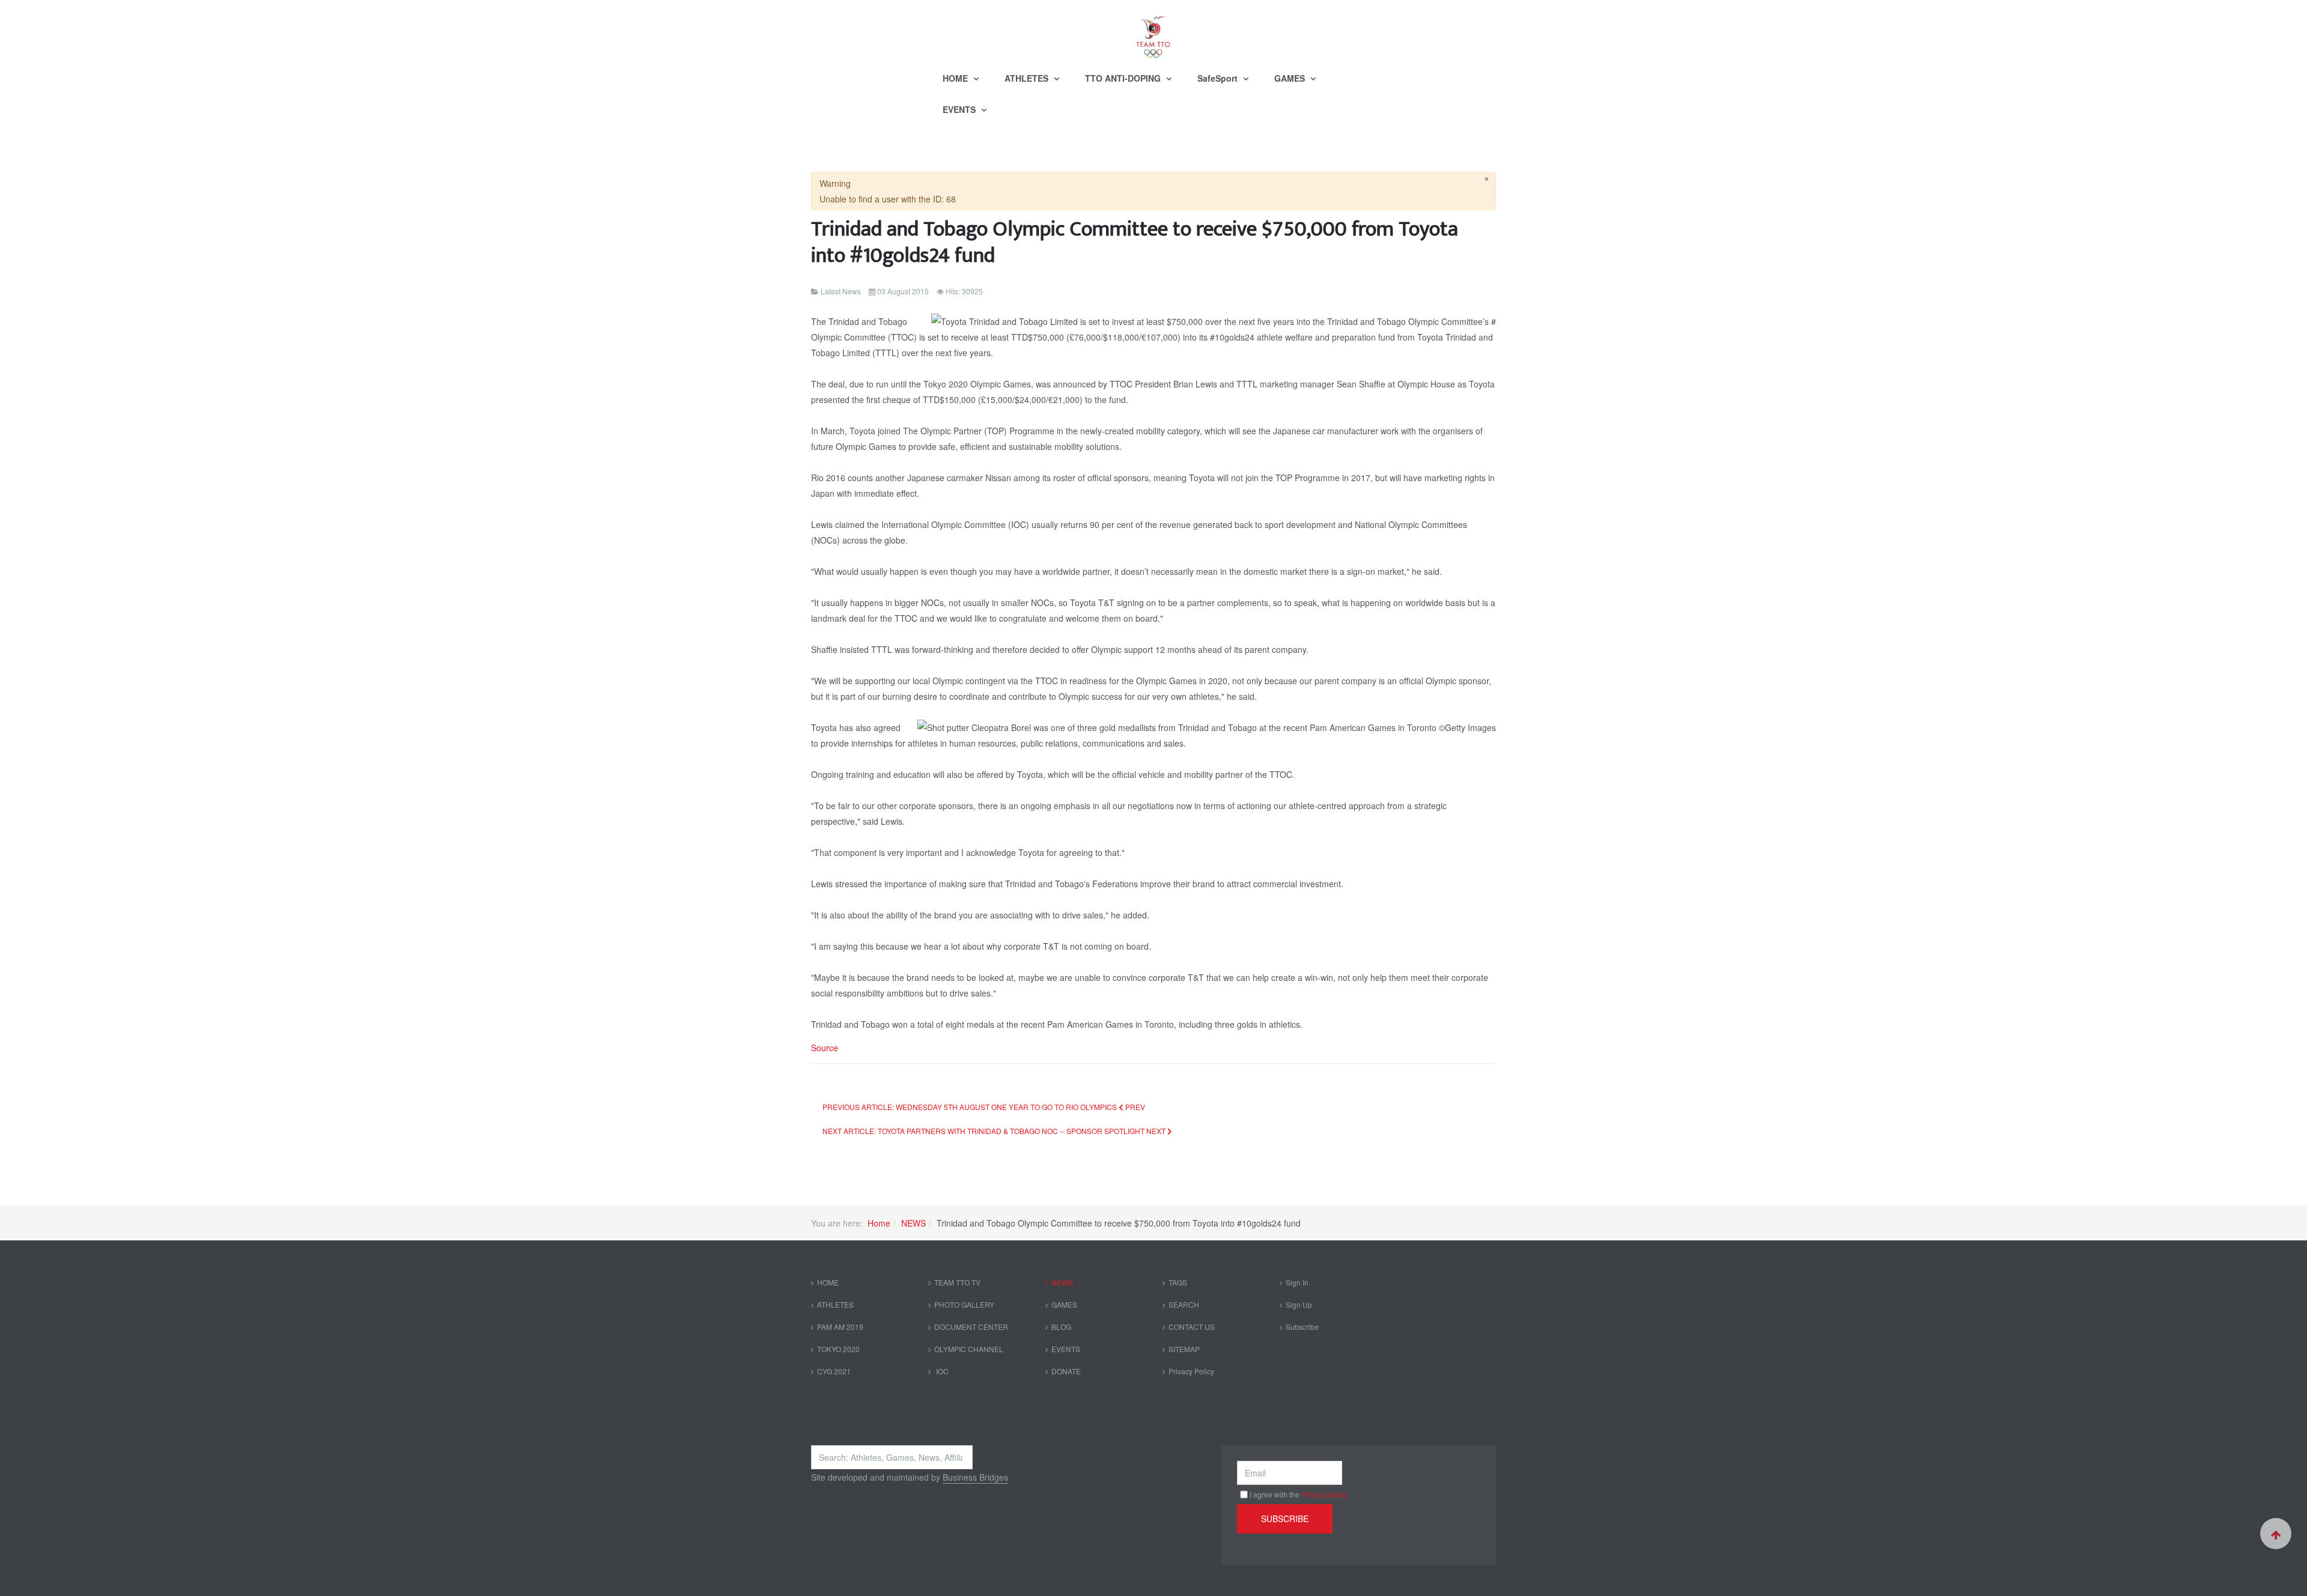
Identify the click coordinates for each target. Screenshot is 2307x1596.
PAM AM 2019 (840, 1327)
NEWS (913, 1223)
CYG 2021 (834, 1371)
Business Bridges (975, 1477)
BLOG (1061, 1327)
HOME (956, 78)
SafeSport (1219, 78)
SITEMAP (1184, 1349)
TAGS (1178, 1282)
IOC (941, 1371)
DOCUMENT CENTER (971, 1327)
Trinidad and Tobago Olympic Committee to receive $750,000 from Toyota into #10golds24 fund (1135, 242)
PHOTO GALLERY (964, 1304)
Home (879, 1223)
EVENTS (960, 109)
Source (825, 1048)
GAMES (1291, 78)
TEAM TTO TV (957, 1282)
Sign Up (1299, 1304)
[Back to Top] (2276, 1534)
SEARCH (1184, 1304)
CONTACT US (1192, 1327)
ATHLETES (1028, 78)
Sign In (1297, 1282)
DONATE (1066, 1371)
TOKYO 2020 (838, 1349)
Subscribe (1302, 1327)
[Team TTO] (1153, 31)
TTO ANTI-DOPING (1124, 78)
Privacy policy (1324, 1494)
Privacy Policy (1191, 1371)
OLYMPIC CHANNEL (969, 1349)
